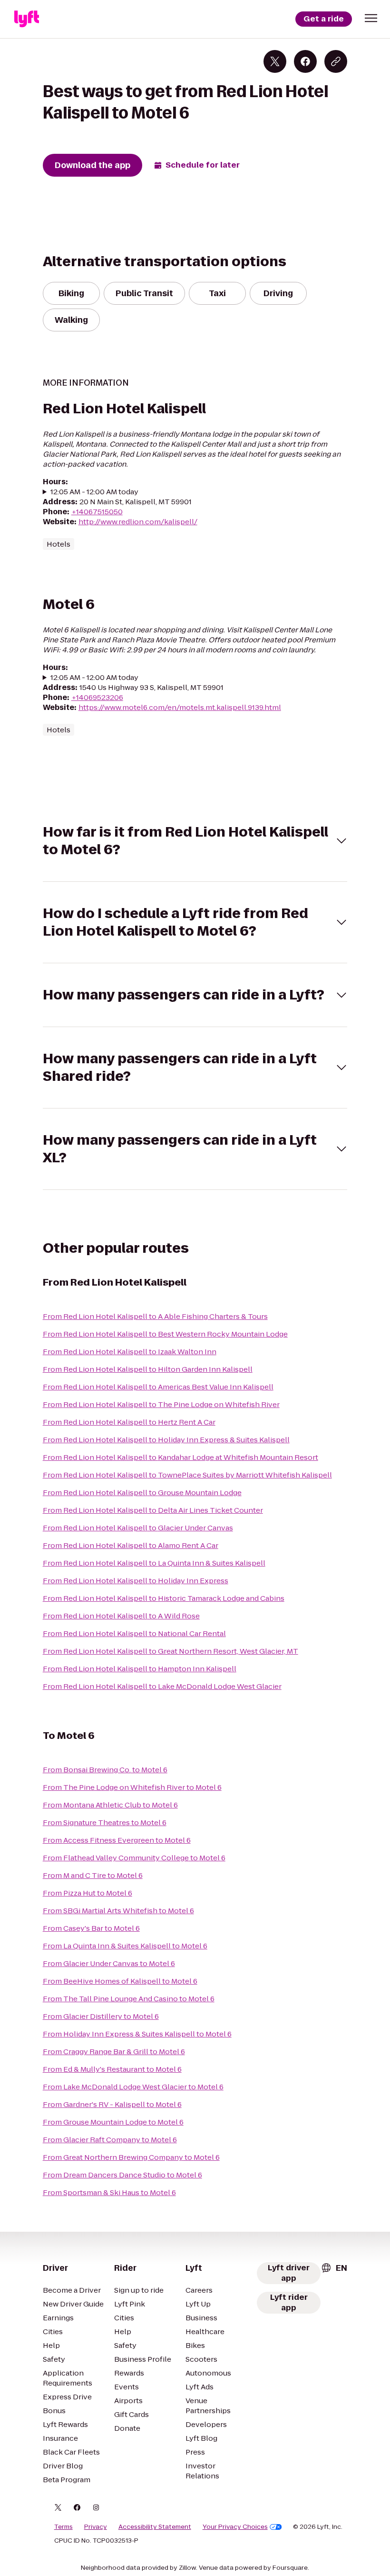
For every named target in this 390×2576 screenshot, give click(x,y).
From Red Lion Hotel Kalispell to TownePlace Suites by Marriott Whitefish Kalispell (187, 1475)
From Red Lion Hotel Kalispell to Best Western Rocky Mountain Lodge (165, 1334)
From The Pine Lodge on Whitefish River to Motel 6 (132, 1787)
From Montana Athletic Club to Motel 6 (110, 1805)
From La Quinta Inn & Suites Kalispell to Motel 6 (125, 1946)
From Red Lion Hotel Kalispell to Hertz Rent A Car (129, 1422)
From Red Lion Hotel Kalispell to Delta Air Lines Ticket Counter (153, 1510)
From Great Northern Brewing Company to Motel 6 (131, 2157)
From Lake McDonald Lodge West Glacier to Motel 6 (133, 2087)
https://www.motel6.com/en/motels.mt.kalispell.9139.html (180, 707)
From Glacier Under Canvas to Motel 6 (109, 1963)
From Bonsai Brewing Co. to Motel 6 (105, 1770)
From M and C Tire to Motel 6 (93, 1875)
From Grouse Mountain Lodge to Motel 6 (113, 2122)
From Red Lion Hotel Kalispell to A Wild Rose (121, 1616)
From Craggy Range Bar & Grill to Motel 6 (114, 2052)
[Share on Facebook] (305, 61)
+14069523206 (97, 697)
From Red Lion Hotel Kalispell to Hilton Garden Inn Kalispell (148, 1369)
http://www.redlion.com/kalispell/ (138, 522)
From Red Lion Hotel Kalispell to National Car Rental (134, 1633)
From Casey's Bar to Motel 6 (91, 1928)
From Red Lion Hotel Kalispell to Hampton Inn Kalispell (140, 1669)
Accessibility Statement (155, 2527)
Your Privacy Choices (235, 2527)
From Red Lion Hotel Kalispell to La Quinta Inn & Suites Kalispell (154, 1563)
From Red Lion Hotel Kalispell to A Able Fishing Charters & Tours (155, 1316)
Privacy (96, 2527)
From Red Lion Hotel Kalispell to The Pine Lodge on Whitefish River (161, 1404)
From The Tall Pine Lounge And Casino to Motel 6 (129, 1999)
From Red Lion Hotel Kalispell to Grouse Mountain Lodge (142, 1493)
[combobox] (334, 2268)
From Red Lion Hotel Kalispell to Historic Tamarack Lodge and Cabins (164, 1598)
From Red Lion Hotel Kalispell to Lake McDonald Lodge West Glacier (162, 1686)
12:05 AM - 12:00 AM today (94, 492)
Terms (63, 2527)
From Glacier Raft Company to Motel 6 (110, 2140)
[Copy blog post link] (336, 61)
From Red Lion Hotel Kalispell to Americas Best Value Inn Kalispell (158, 1387)
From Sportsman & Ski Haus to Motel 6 (109, 2192)
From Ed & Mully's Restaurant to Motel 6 (112, 2069)
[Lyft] (27, 19)
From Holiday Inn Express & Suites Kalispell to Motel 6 (137, 2034)
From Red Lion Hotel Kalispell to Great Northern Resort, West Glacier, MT (171, 1651)
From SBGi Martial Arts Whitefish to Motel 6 (118, 1911)
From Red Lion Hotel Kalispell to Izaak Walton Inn (130, 1352)
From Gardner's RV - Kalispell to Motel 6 (112, 2104)
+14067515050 (97, 512)
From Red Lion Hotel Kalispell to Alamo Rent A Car (131, 1545)
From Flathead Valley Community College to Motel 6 (134, 1858)
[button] (371, 18)
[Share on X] (275, 61)
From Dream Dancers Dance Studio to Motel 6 (122, 2175)
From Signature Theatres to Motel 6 (105, 1822)
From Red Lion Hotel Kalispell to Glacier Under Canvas (138, 1528)
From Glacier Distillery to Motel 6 (101, 2016)
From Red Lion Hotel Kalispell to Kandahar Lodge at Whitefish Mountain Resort (180, 1457)
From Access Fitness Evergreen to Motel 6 (117, 1840)
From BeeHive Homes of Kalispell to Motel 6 (120, 1981)
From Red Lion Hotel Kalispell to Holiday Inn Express (136, 1581)
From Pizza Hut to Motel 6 (88, 1893)
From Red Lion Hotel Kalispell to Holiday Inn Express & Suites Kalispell (166, 1440)
